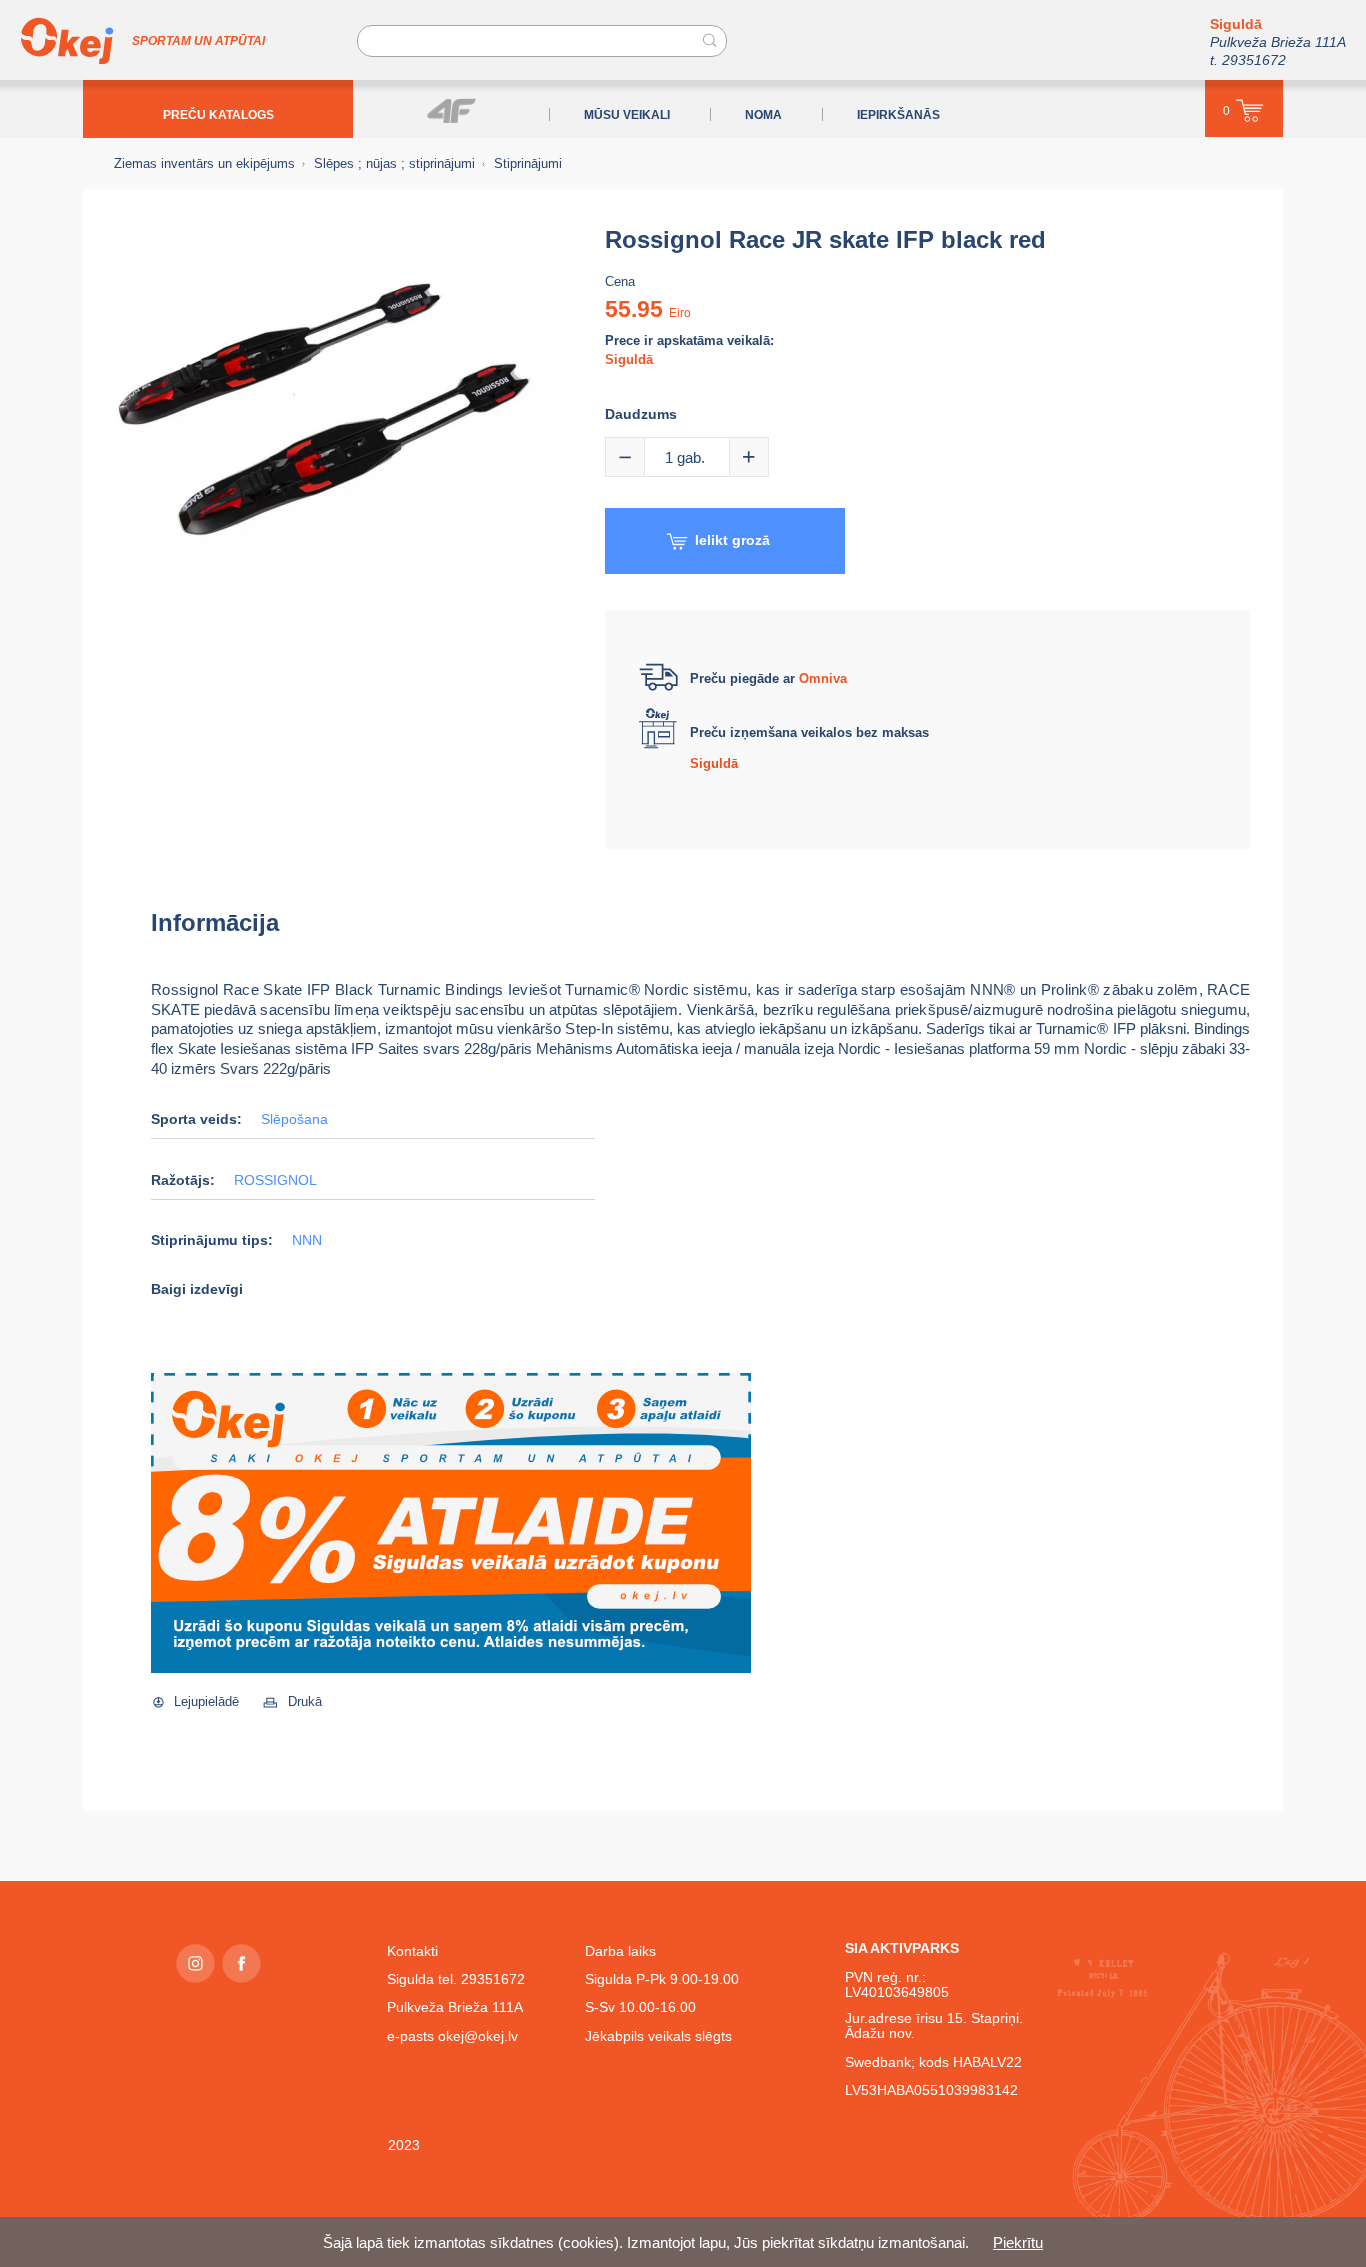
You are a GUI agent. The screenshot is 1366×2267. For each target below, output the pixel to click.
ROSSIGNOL (275, 1180)
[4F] (451, 110)
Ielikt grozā (732, 540)
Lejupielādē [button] (206, 1701)
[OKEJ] (67, 41)
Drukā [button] (305, 1701)
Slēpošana (294, 1119)
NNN (307, 1240)
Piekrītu (1018, 2242)
